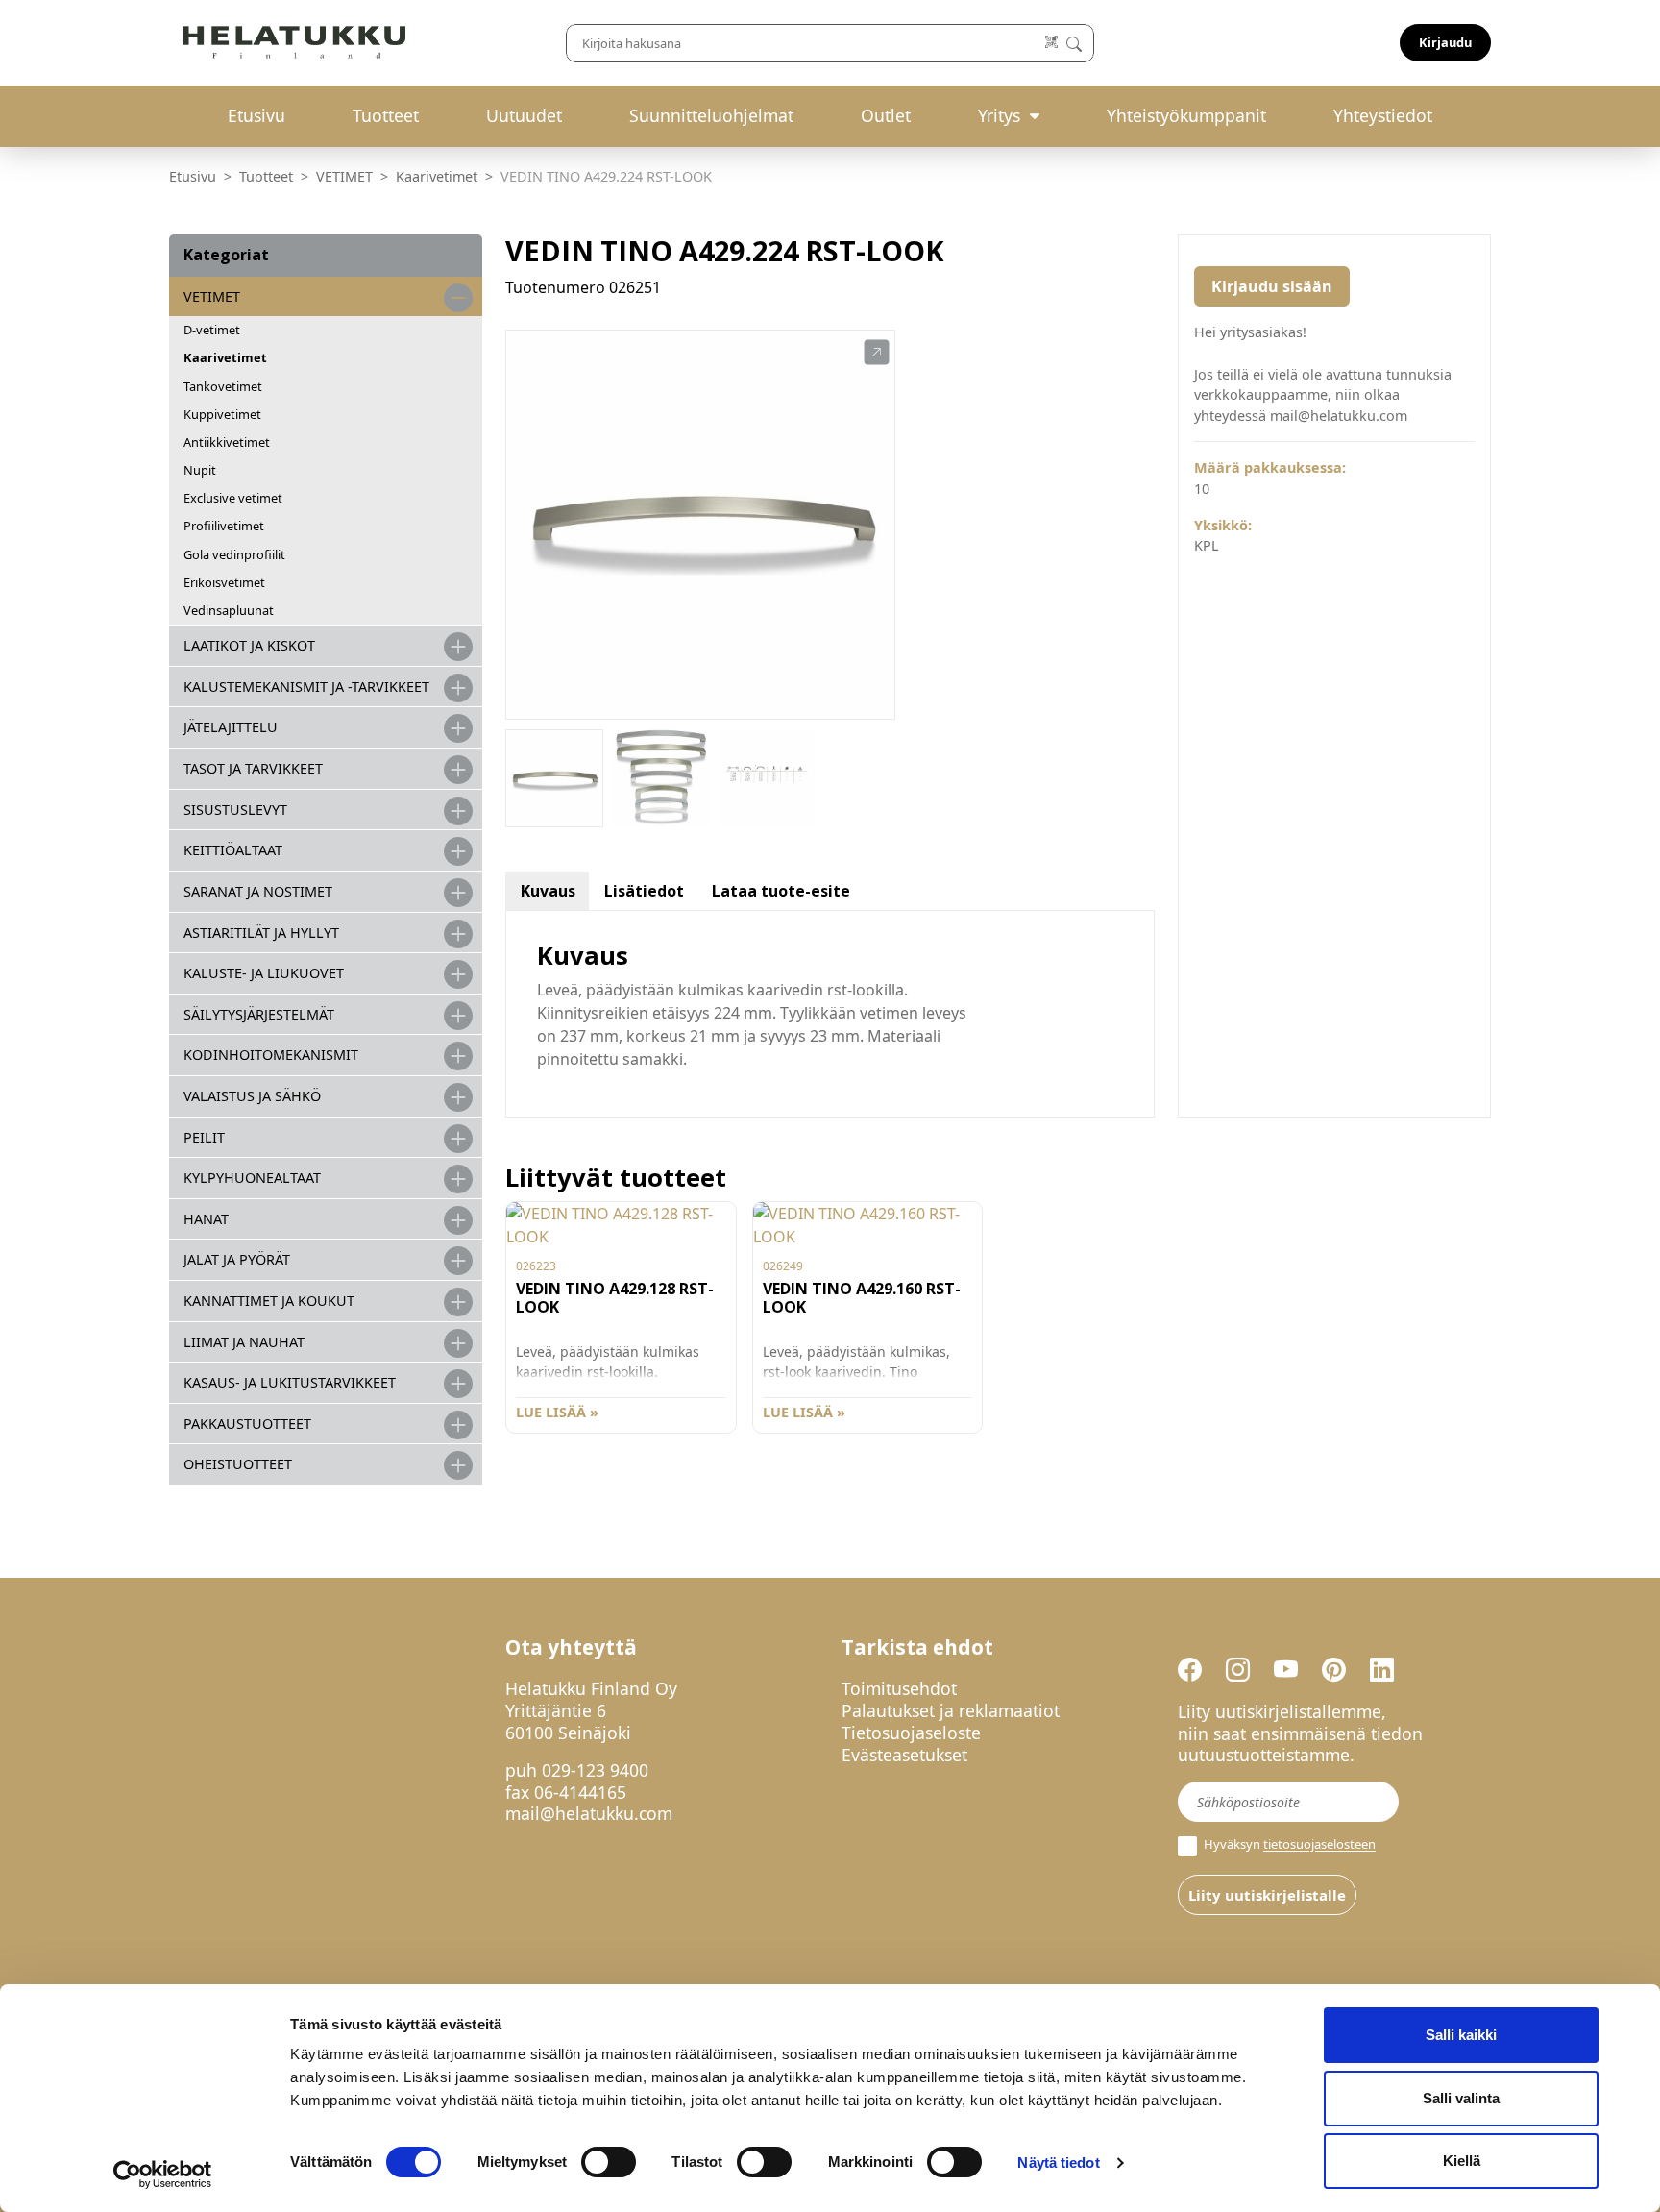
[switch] (609, 2162)
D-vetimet (212, 330)
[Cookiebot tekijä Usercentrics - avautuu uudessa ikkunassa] (163, 2175)
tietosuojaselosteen (1319, 1845)
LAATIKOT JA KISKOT (249, 645)
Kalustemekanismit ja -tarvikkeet (306, 687)
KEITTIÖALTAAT (233, 850)
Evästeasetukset (904, 1755)
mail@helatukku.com (589, 1813)
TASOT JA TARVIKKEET (253, 768)
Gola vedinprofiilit (234, 554)
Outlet (886, 115)
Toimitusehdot (899, 1688)
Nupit (200, 470)
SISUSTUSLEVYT (235, 810)
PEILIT (204, 1137)
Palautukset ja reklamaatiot (951, 1710)
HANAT (206, 1219)
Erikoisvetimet (224, 582)
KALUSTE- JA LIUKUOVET (264, 973)
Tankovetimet (223, 386)
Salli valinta (1461, 2098)
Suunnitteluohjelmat (711, 115)
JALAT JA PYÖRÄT (237, 1259)
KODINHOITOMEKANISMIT (271, 1055)
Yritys (999, 115)
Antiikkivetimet (227, 442)
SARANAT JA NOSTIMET (258, 891)
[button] (877, 353)
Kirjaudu (1445, 42)
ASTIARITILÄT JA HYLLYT (261, 933)
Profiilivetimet (224, 526)
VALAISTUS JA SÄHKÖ (252, 1096)
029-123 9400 (595, 1770)
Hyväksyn (1288, 1844)
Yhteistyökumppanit (1186, 115)
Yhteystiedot (1383, 115)
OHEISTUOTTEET (238, 1464)
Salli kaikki (1461, 2035)
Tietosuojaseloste (911, 1733)
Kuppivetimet (222, 414)
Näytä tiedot (1058, 2163)
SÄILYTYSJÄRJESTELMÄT (259, 1014)
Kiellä (1462, 2161)
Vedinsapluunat (229, 610)
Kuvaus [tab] (548, 891)
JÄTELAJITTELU (231, 727)
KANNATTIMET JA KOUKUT (269, 1301)
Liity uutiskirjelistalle (1267, 1895)
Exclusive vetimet (233, 498)
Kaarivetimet (437, 176)
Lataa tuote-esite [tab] (781, 891)
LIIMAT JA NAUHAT (244, 1342)
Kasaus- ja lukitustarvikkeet (290, 1382)
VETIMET (344, 176)
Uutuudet (524, 115)
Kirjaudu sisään (1272, 286)
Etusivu (256, 115)
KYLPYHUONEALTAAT (252, 1178)
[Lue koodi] (1052, 43)
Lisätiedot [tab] (644, 891)
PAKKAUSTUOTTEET (247, 1424)
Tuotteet (386, 115)
